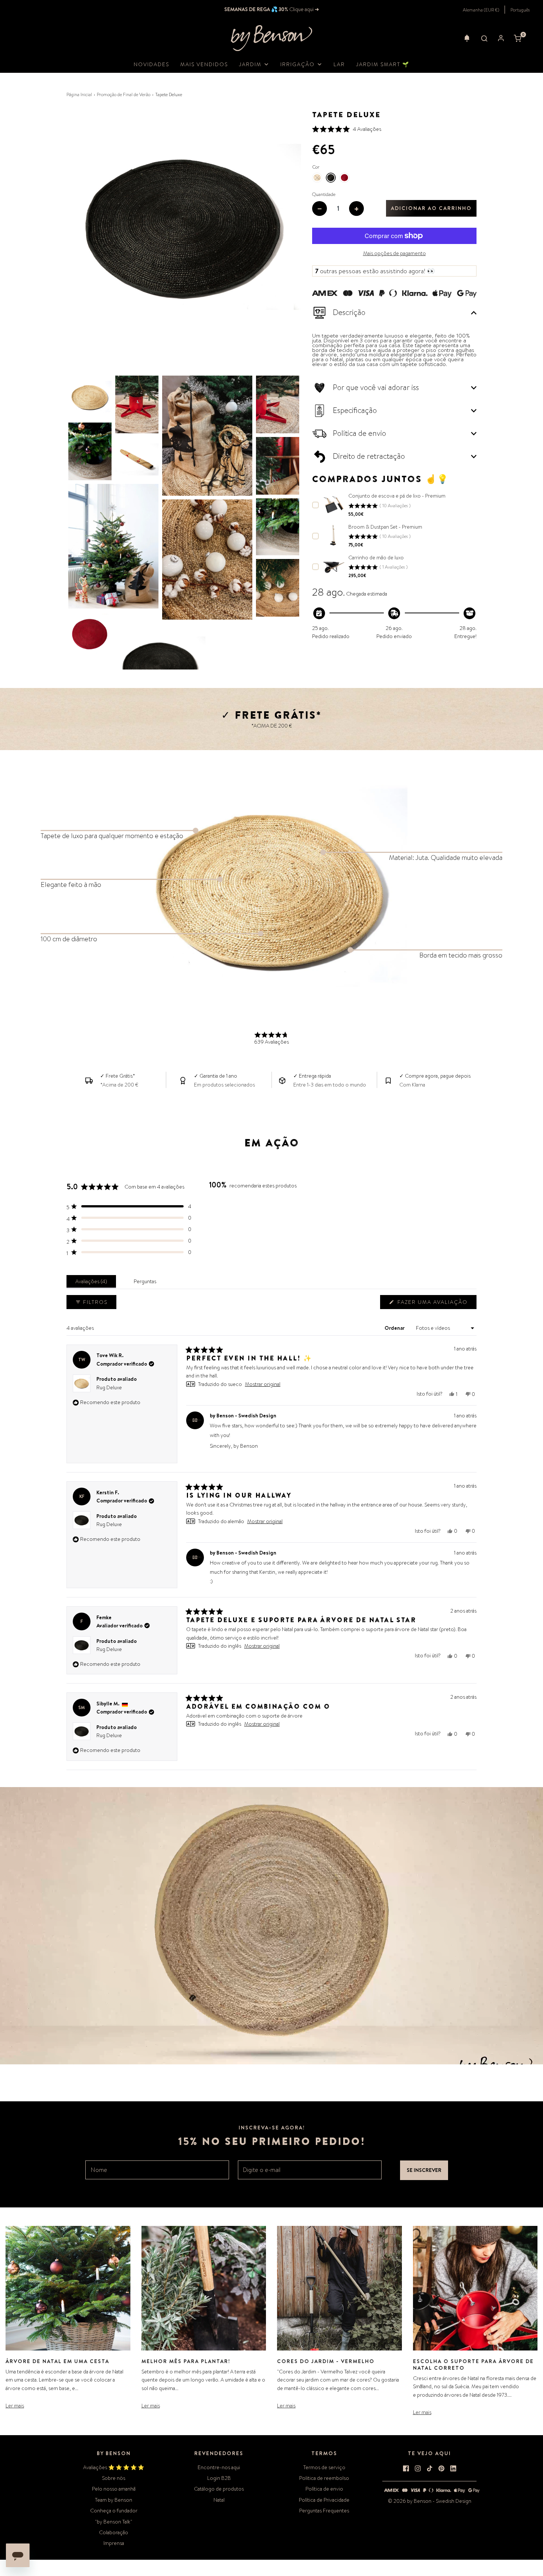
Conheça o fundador (114, 2511)
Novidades (151, 64)
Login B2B (219, 2478)
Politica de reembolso (324, 2478)
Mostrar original (263, 1384)
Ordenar (395, 1328)
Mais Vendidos (204, 64)
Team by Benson (114, 2500)
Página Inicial (79, 95)
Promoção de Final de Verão (124, 95)
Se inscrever (424, 2170)
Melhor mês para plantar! (186, 2361)
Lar (339, 64)
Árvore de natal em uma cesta (57, 2361)
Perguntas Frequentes (324, 2511)
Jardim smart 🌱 (383, 64)
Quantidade (324, 194)
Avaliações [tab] (93, 1283)
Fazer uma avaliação (434, 1304)
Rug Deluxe (109, 1387)
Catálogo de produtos (219, 2489)
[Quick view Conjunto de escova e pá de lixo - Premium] (334, 504)
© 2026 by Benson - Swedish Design (430, 2501)
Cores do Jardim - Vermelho (326, 2361)
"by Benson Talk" (114, 2522)
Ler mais (15, 2406)
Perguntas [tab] (146, 1283)
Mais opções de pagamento (395, 253)
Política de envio (324, 2489)
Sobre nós (114, 2478)
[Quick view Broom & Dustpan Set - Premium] (334, 535)
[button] (467, 38)
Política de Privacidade (324, 2500)
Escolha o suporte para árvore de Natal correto (473, 2365)
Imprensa (114, 2543)
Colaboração (114, 2532)
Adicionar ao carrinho (431, 208)
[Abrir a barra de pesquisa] (484, 38)
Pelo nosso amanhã (114, 2489)
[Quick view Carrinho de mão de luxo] (334, 566)
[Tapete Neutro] (317, 178)
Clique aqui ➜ (304, 9)
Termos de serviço (324, 2467)
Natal (219, 2500)
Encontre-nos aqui (219, 2467)
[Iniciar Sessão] (501, 38)
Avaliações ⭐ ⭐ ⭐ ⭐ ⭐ (114, 2467)
